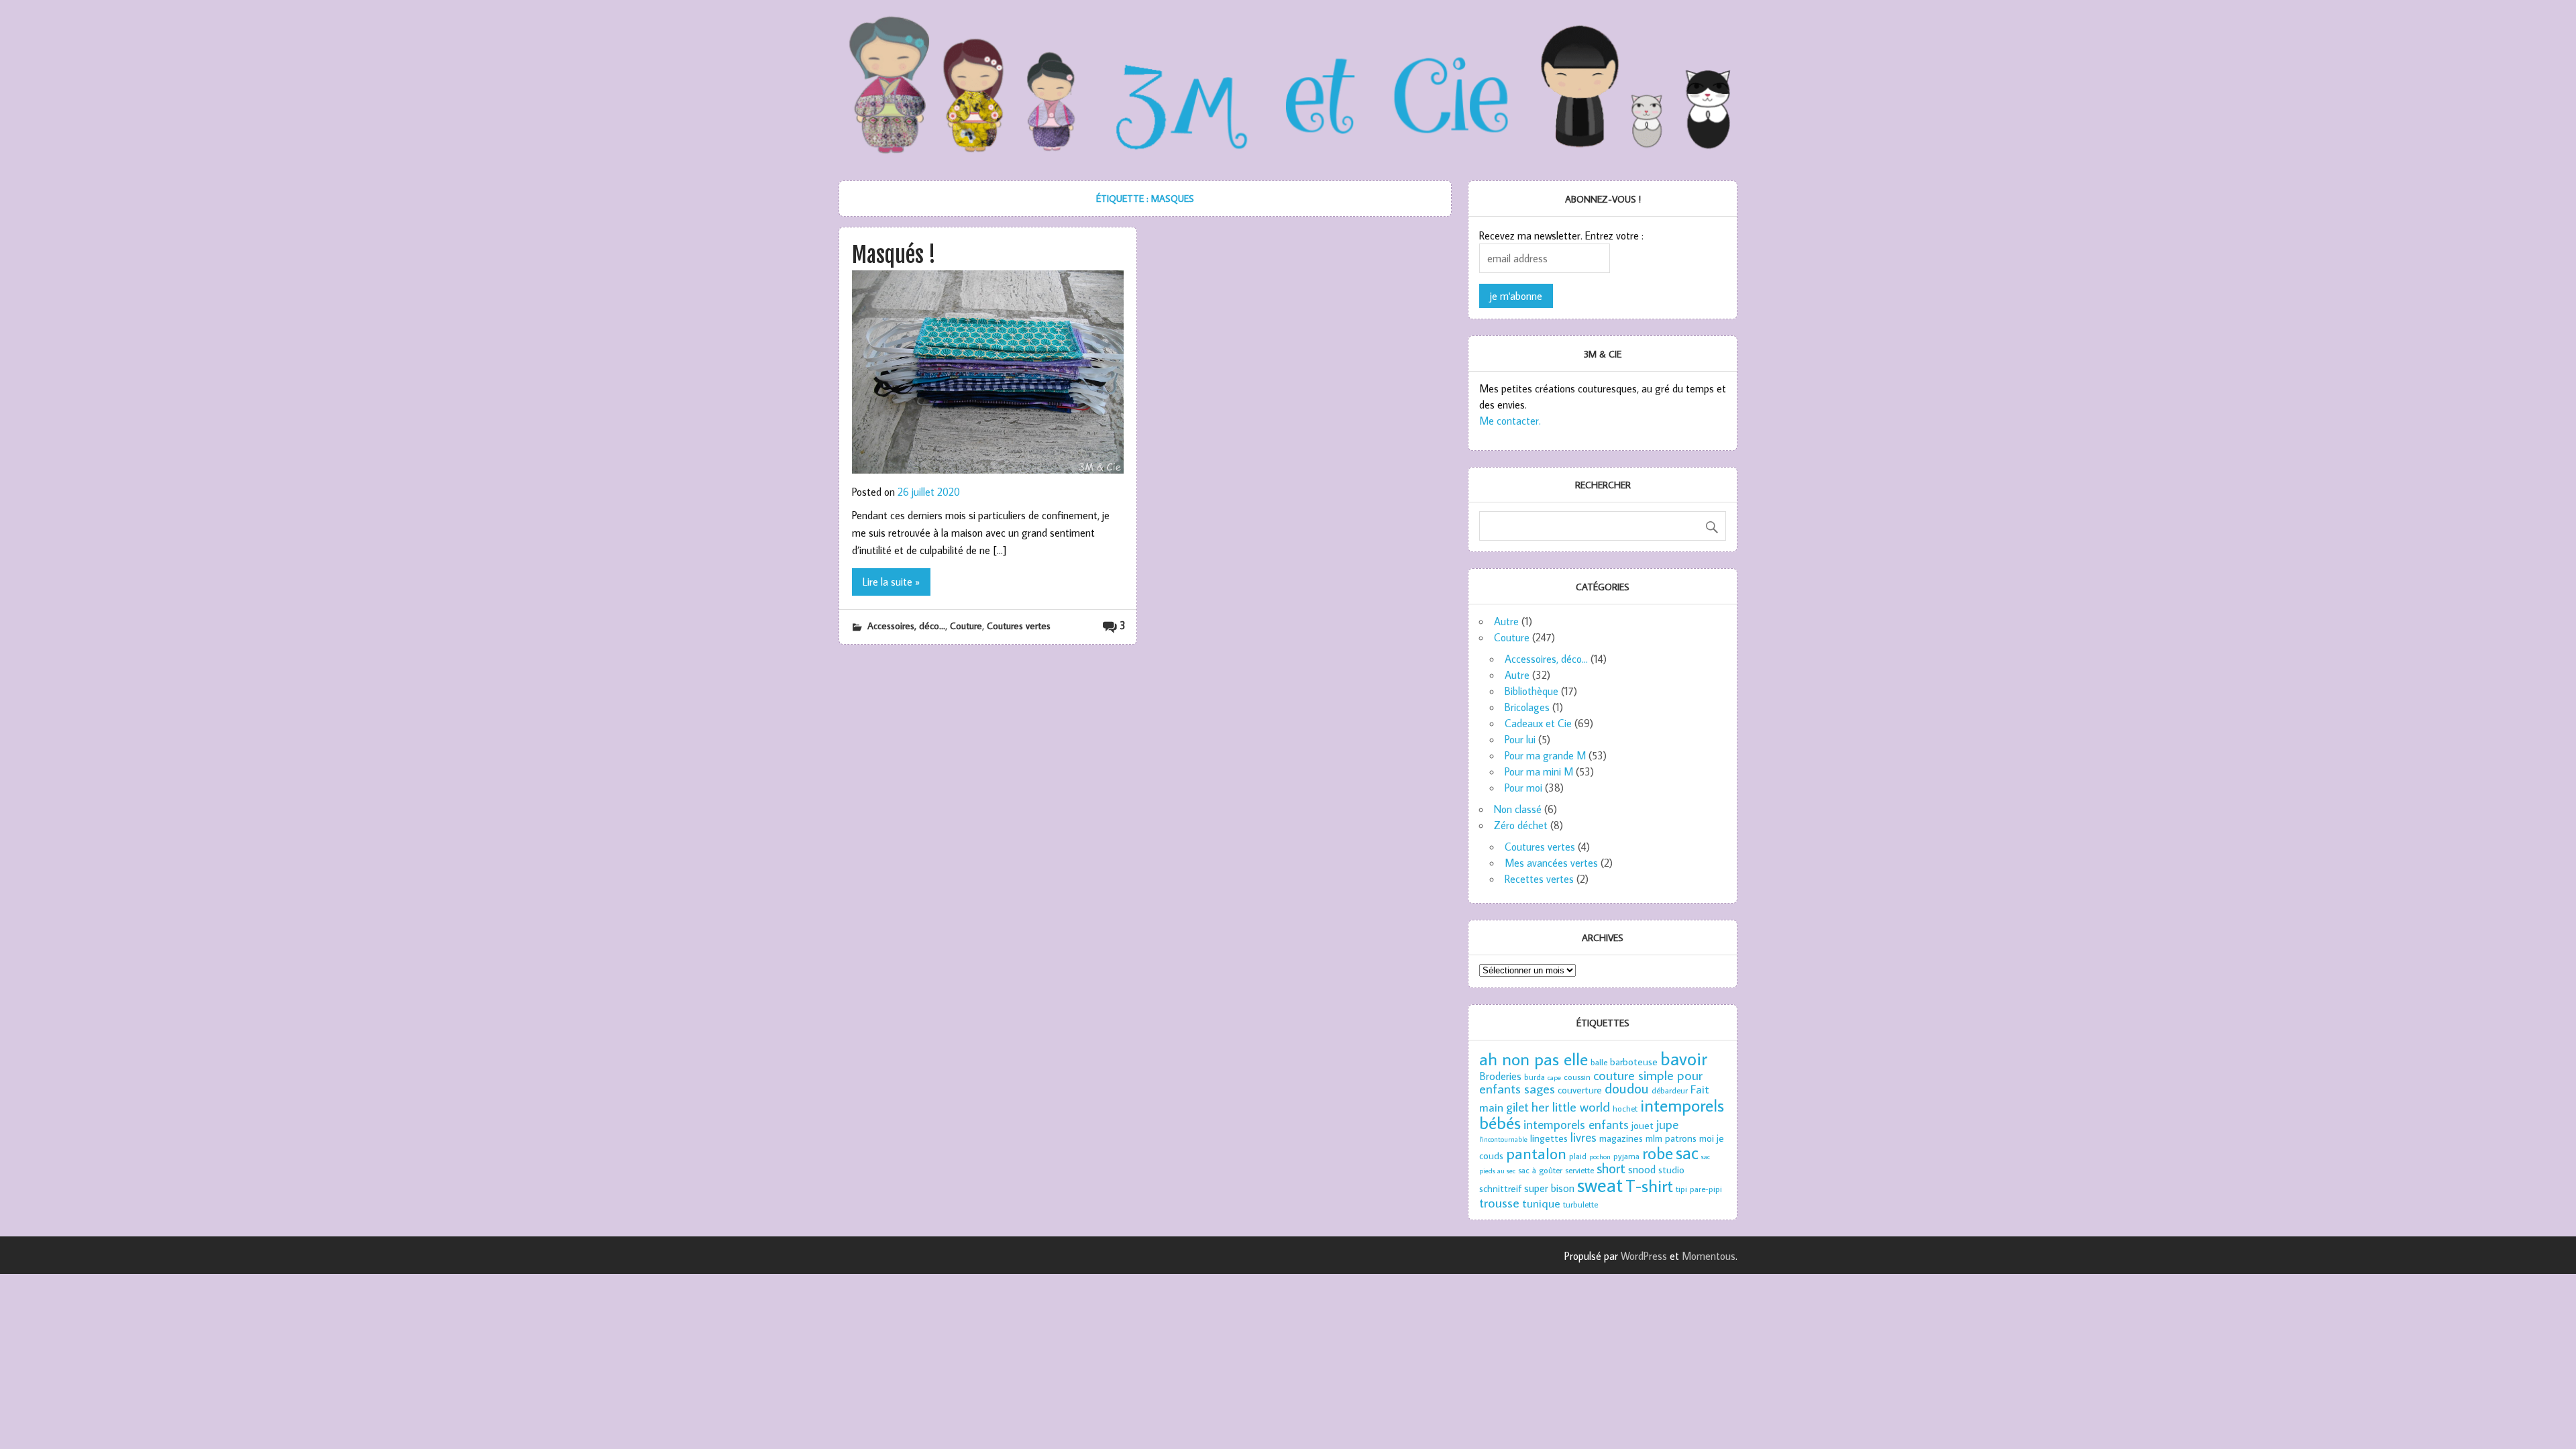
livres (1584, 1137)
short (1611, 1168)
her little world (1571, 1106)
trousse (1499, 1202)
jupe (1667, 1124)
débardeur (1670, 1090)
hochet (1625, 1108)
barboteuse (1634, 1062)
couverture (1580, 1090)
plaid (1578, 1156)
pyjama (1626, 1156)
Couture (966, 626)
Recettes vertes (1539, 879)
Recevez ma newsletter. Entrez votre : (1561, 235)
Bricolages (1527, 707)
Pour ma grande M (1545, 755)
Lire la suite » (891, 582)
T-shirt (1649, 1185)
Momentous (1709, 1256)
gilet (1517, 1107)
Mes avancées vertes (1551, 863)
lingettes (1549, 1138)
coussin (1577, 1077)
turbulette (1580, 1204)
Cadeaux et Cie (1538, 723)
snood (1642, 1169)
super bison (1549, 1188)
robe (1658, 1153)
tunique (1541, 1203)
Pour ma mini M (1539, 771)
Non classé (1518, 809)
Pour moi (1523, 788)
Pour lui (1520, 739)
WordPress (1644, 1256)
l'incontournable (1503, 1139)
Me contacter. (1510, 421)
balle (1599, 1062)
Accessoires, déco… (1546, 659)
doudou (1627, 1088)
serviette (1579, 1170)
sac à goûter (1540, 1170)
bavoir (1684, 1058)
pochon (1600, 1157)
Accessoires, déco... (906, 626)
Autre (1506, 621)
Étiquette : (1145, 198)
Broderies (1500, 1076)
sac (1687, 1152)
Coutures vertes (1019, 626)
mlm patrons (1671, 1138)
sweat (1600, 1185)
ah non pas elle (1534, 1059)
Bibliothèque (1532, 691)
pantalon (1536, 1153)
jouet (1643, 1125)
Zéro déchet (1521, 825)
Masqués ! (894, 255)
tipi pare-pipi (1699, 1189)
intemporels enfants (1576, 1124)
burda (1535, 1077)
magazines (1621, 1138)
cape (1554, 1077)
